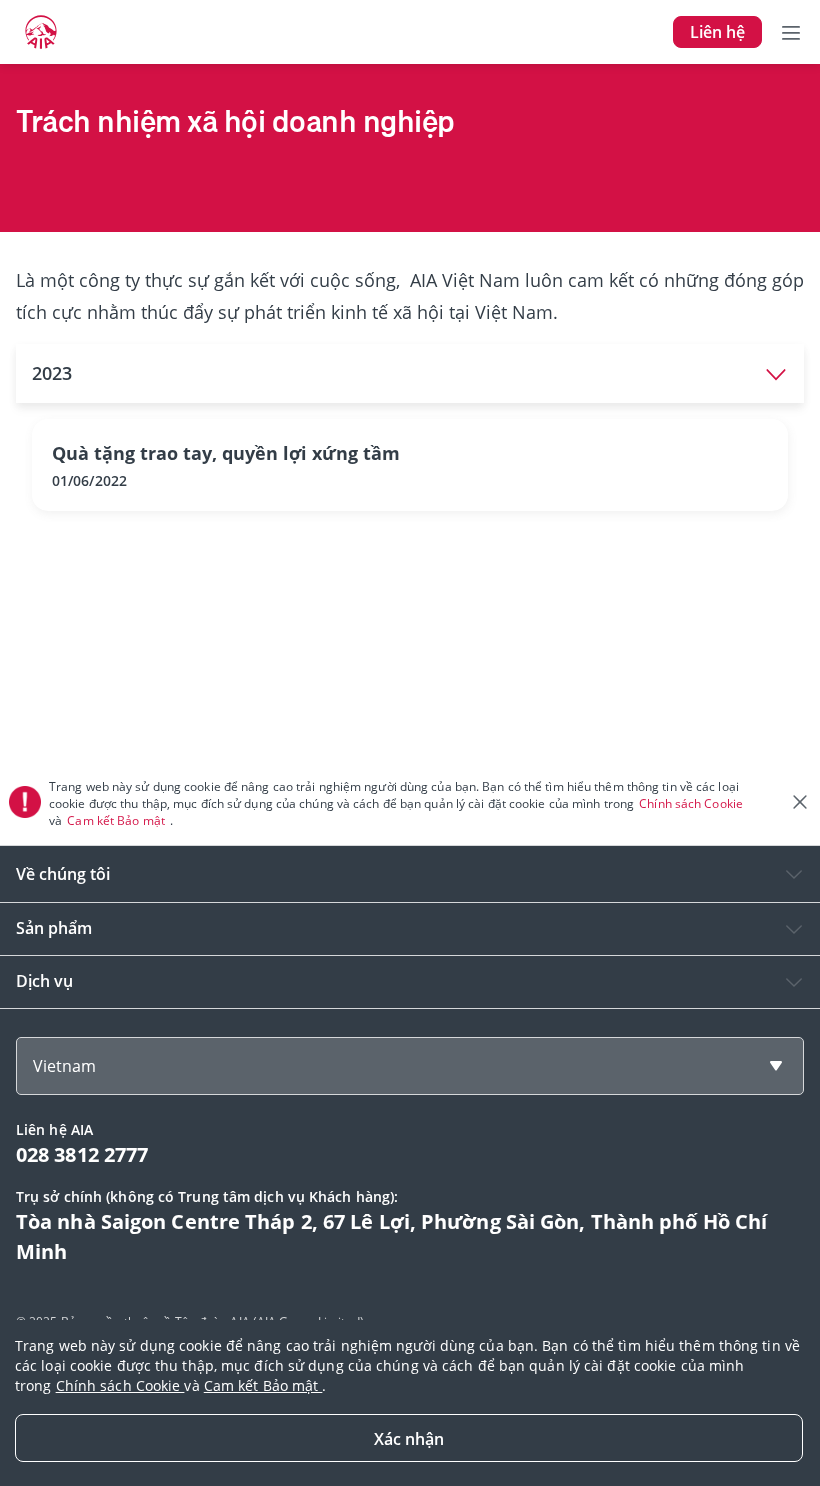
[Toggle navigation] (791, 32)
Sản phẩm (54, 928)
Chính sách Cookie (692, 803)
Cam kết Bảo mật (117, 820)
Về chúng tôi (63, 874)
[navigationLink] (41, 32)
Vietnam (64, 1066)
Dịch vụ (44, 981)
